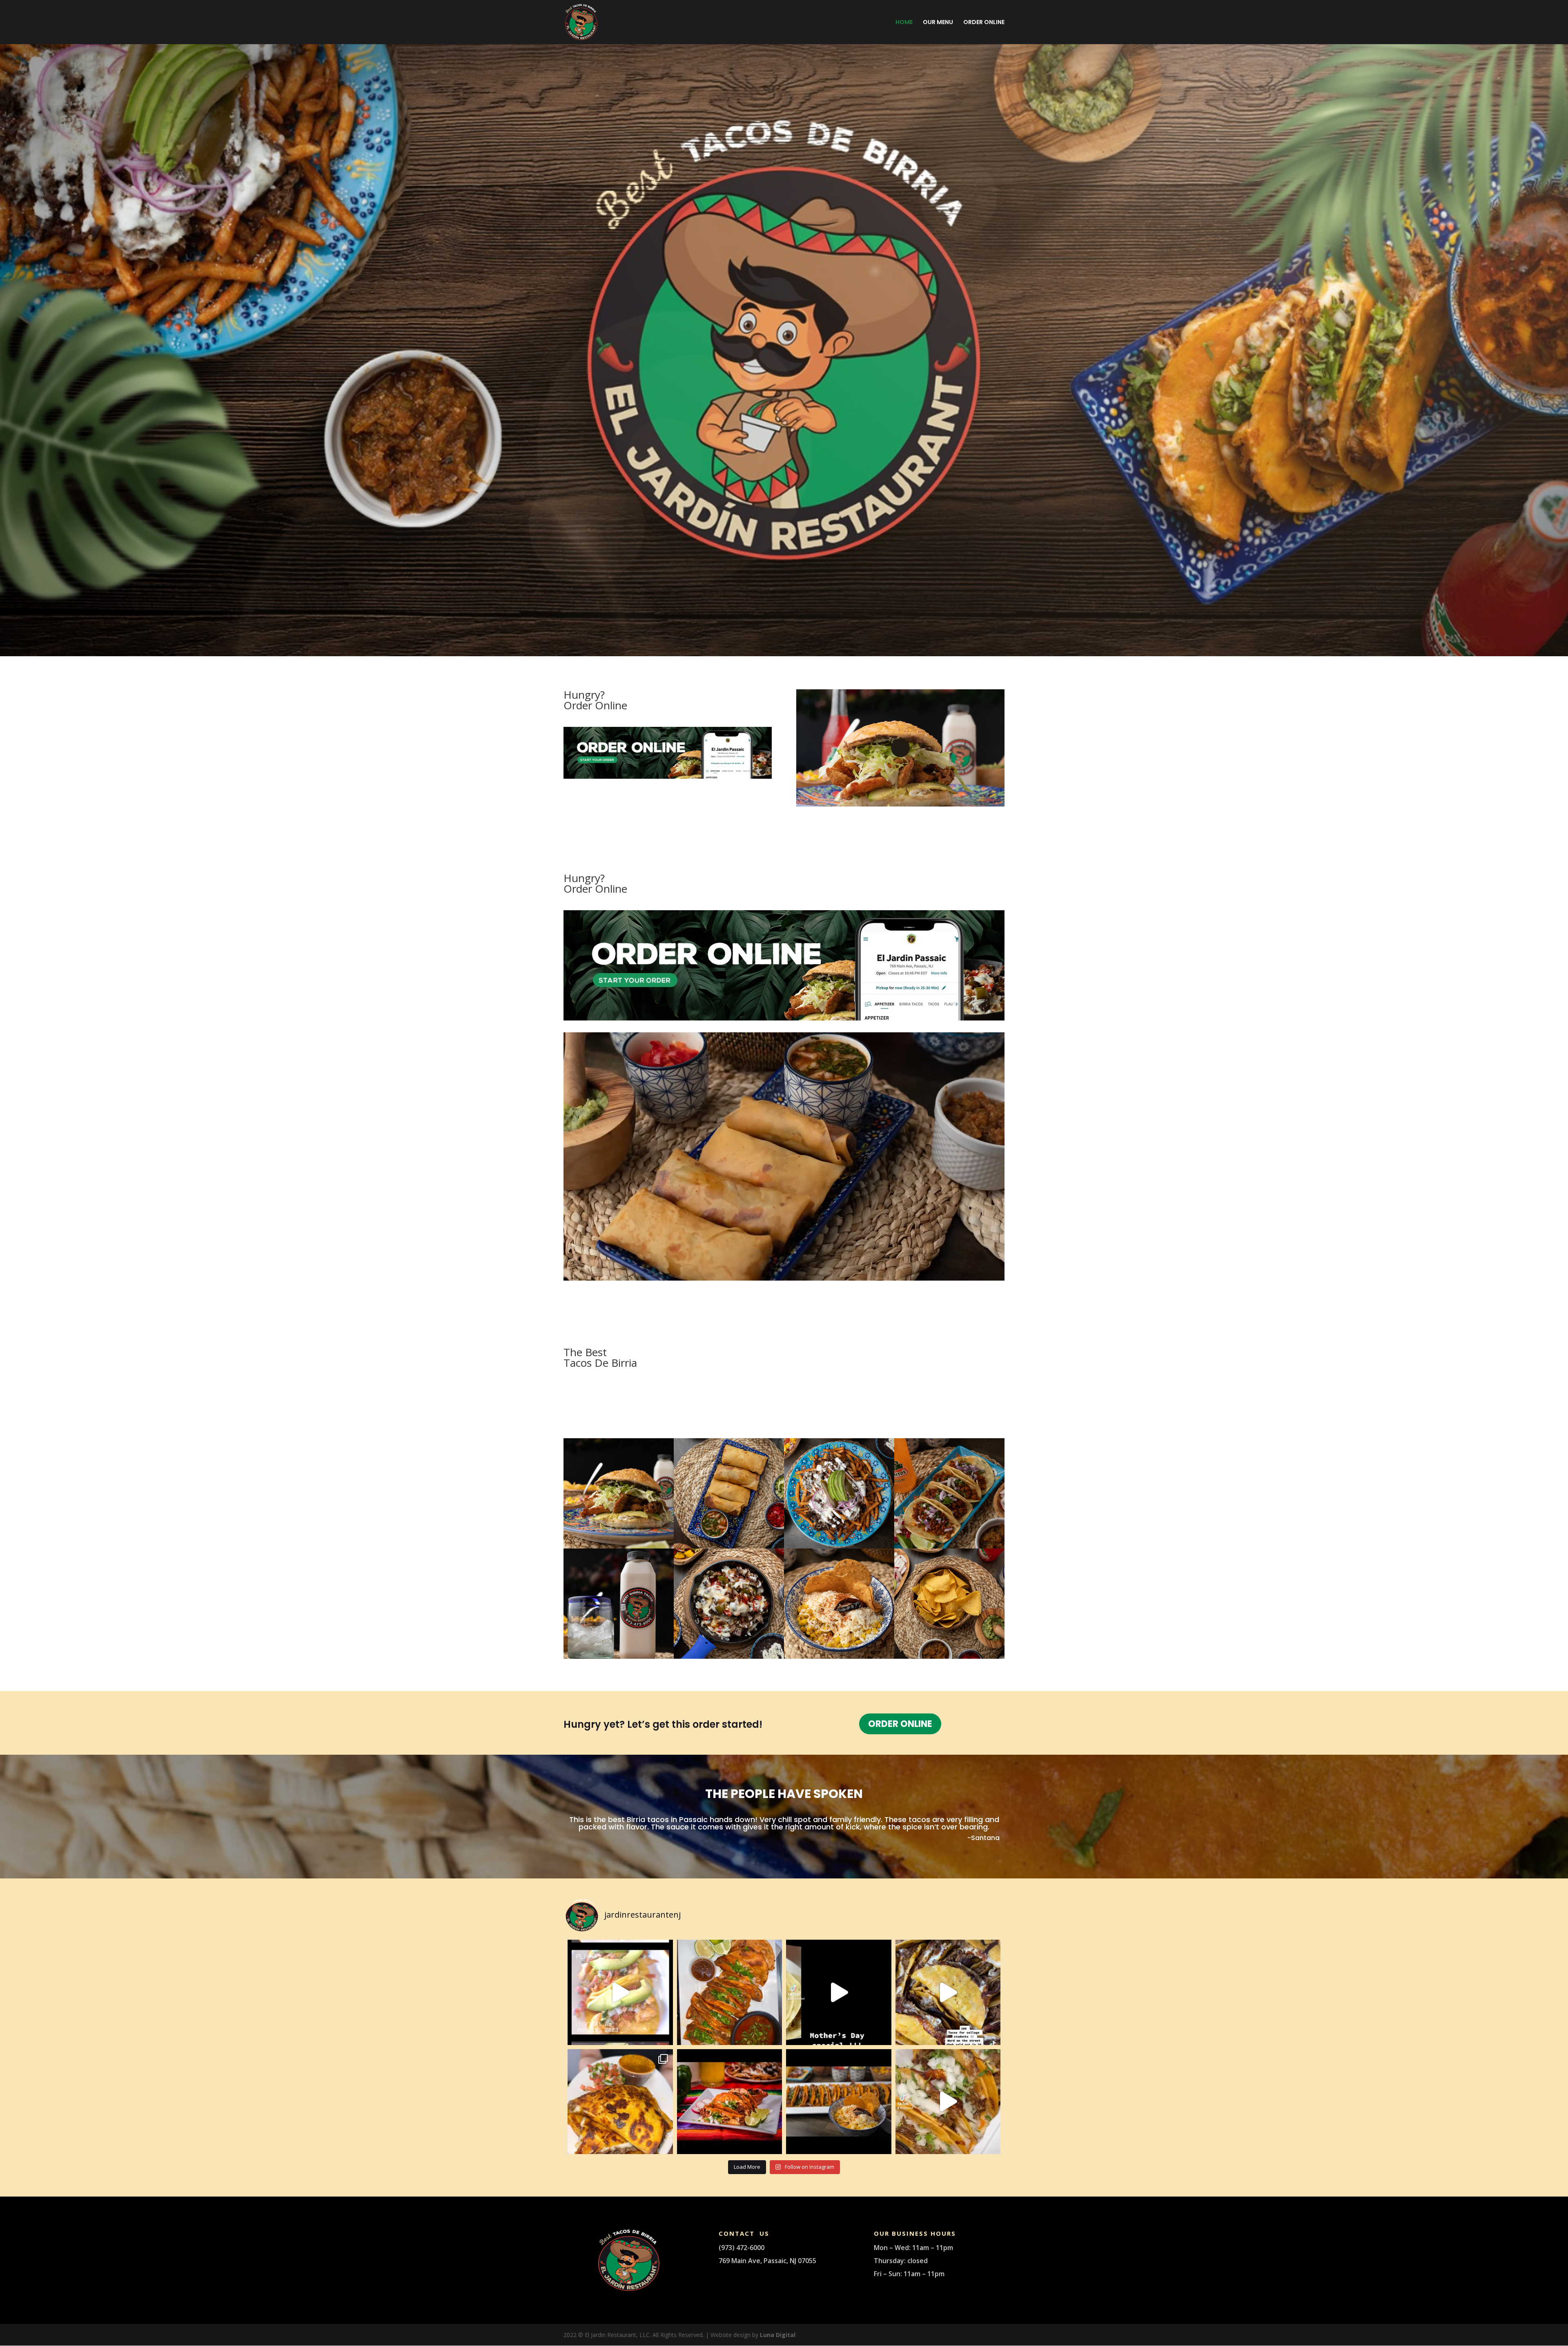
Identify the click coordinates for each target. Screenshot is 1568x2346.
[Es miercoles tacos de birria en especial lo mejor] (730, 1992)
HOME (904, 23)
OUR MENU (938, 23)
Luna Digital (778, 2335)
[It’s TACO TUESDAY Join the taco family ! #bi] (620, 1992)
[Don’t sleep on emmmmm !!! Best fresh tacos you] (948, 2102)
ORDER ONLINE (984, 23)
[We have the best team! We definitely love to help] (948, 1992)
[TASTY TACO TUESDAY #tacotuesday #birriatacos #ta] (839, 2102)
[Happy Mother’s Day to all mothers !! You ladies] (839, 1992)
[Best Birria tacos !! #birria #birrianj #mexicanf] (730, 2102)
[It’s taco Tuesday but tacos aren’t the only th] (620, 2102)
